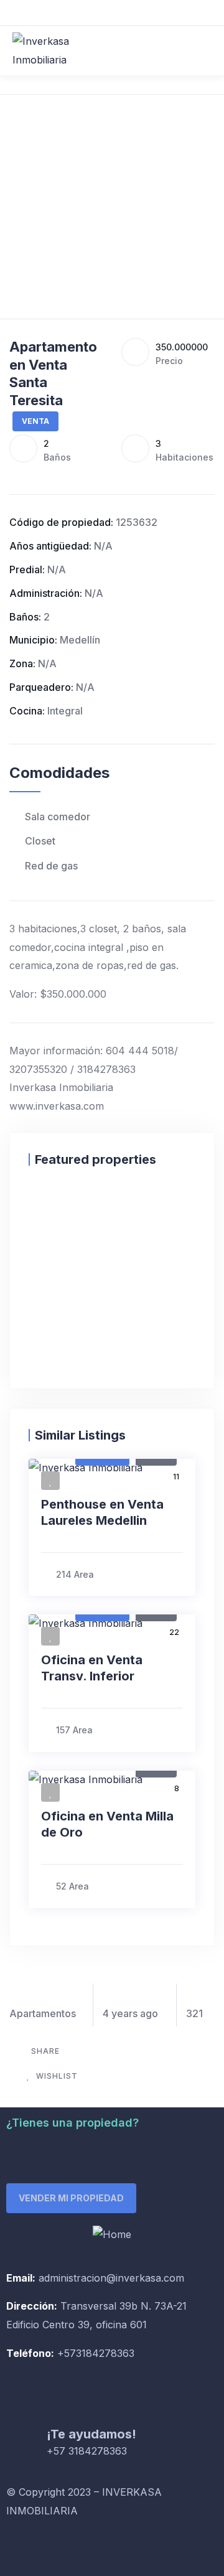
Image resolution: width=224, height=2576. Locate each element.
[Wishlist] (41, 1205)
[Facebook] (22, 2549)
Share (45, 2051)
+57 (65, 2353)
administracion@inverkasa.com (111, 2278)
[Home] (112, 2235)
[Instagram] (56, 2549)
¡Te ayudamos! (91, 2434)
